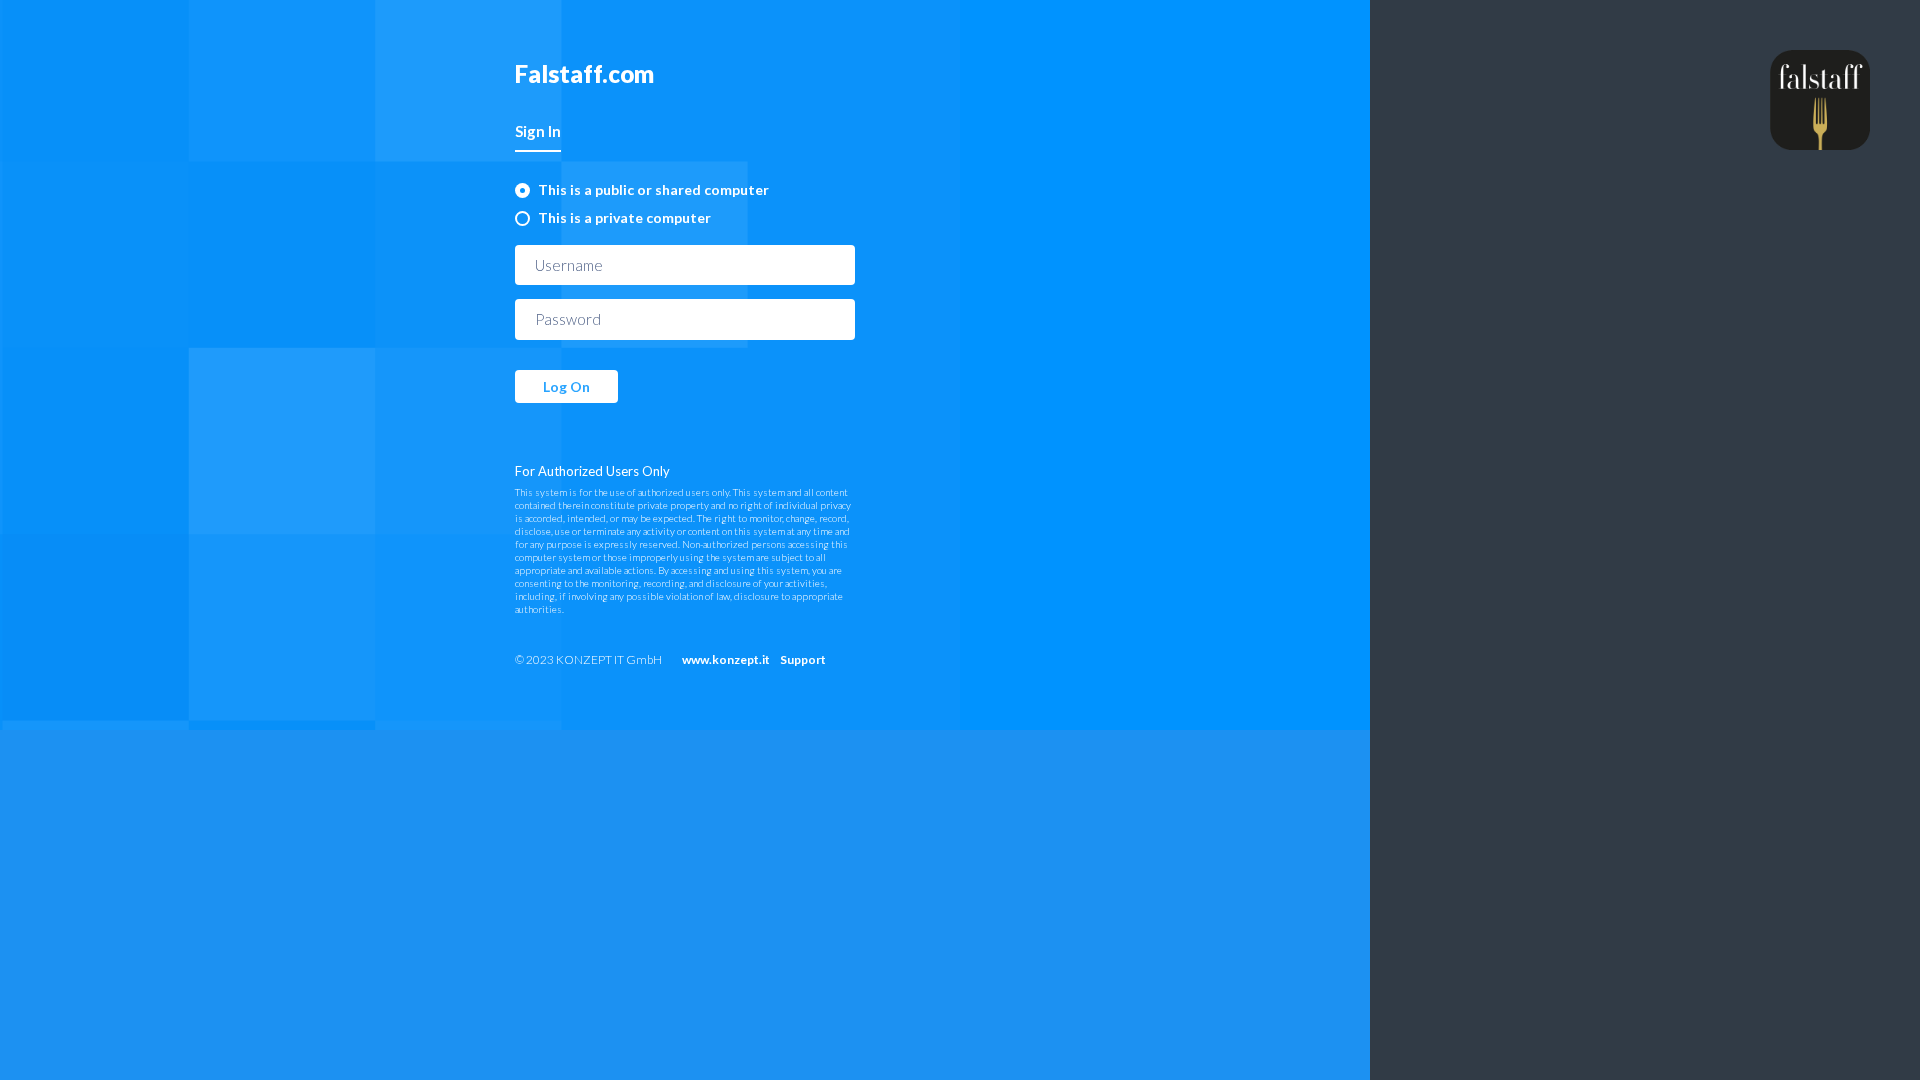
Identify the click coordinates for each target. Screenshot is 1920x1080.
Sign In (538, 131)
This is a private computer (624, 217)
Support (803, 659)
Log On (566, 386)
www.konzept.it (726, 659)
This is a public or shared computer (653, 189)
